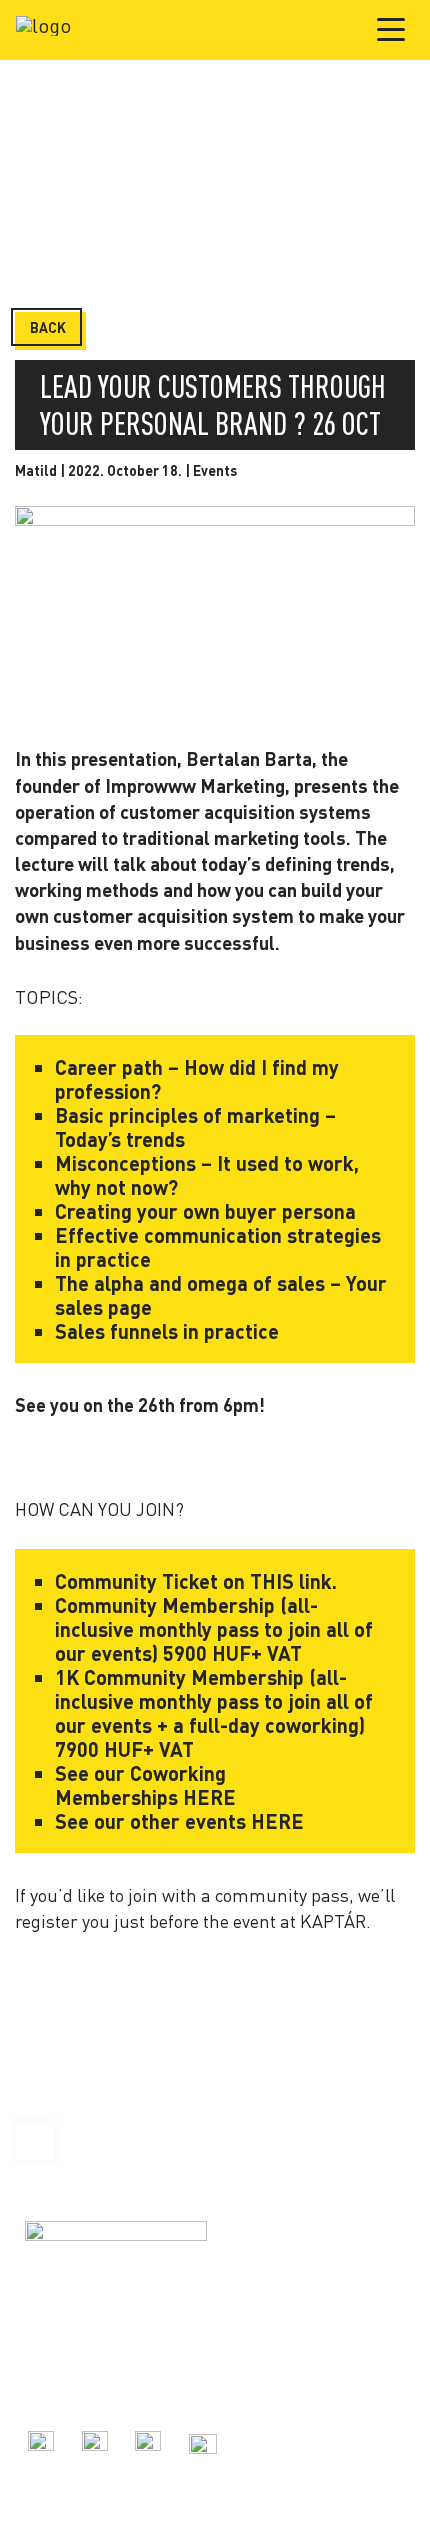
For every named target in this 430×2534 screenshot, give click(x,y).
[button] (392, 29)
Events (215, 470)
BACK (48, 327)
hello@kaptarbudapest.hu (103, 2387)
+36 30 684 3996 (73, 2365)
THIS (272, 1581)
